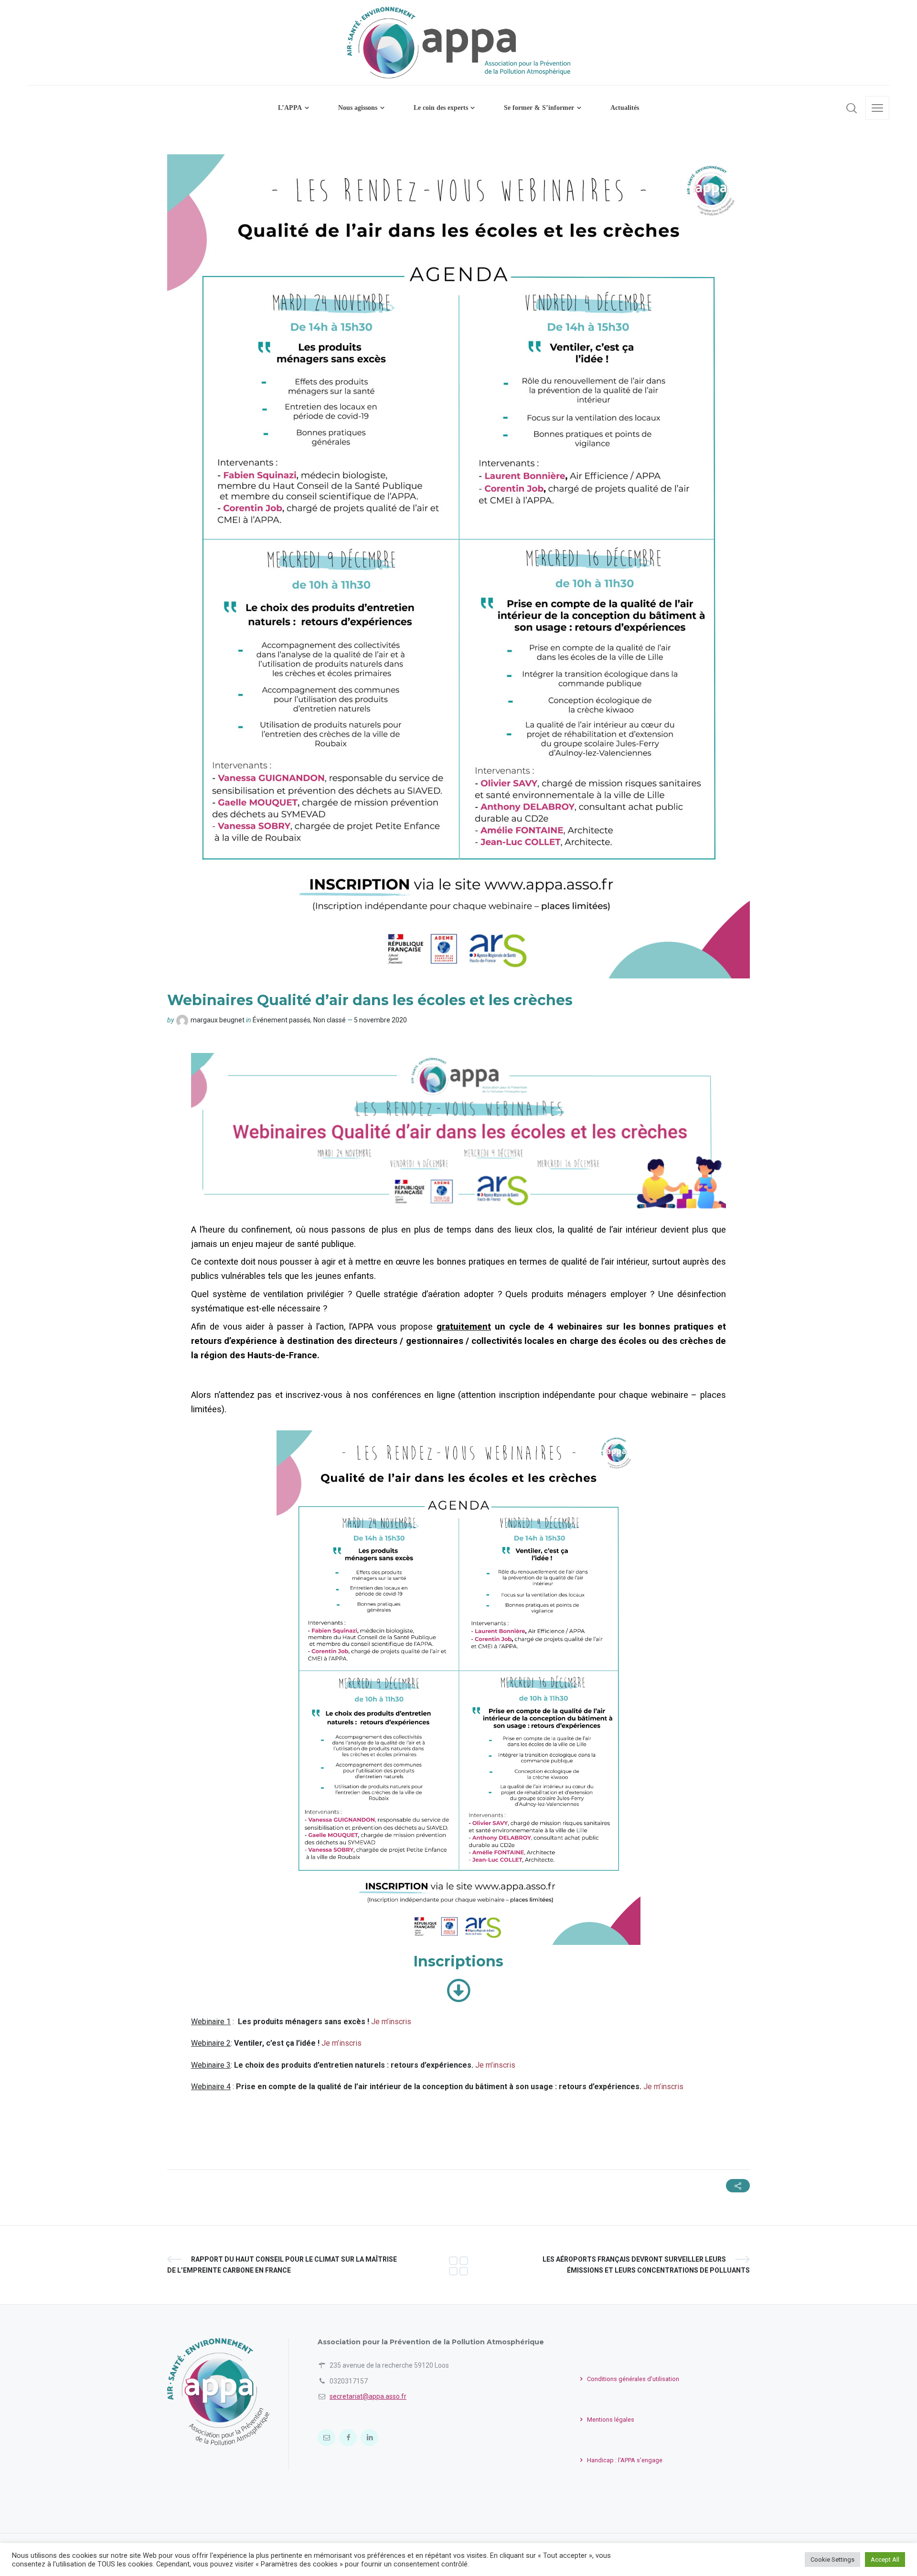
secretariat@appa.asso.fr (368, 2396)
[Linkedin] (369, 2438)
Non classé (330, 1020)
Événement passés (282, 1020)
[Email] (326, 2438)
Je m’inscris (391, 2022)
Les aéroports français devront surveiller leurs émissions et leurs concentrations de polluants (646, 2265)
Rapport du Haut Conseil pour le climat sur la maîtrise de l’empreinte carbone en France (282, 2265)
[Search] (852, 108)
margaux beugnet (218, 1020)
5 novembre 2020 (380, 1020)
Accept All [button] (885, 2560)
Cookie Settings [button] (832, 2560)
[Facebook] (348, 2438)
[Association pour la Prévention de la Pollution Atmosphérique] (458, 2265)
